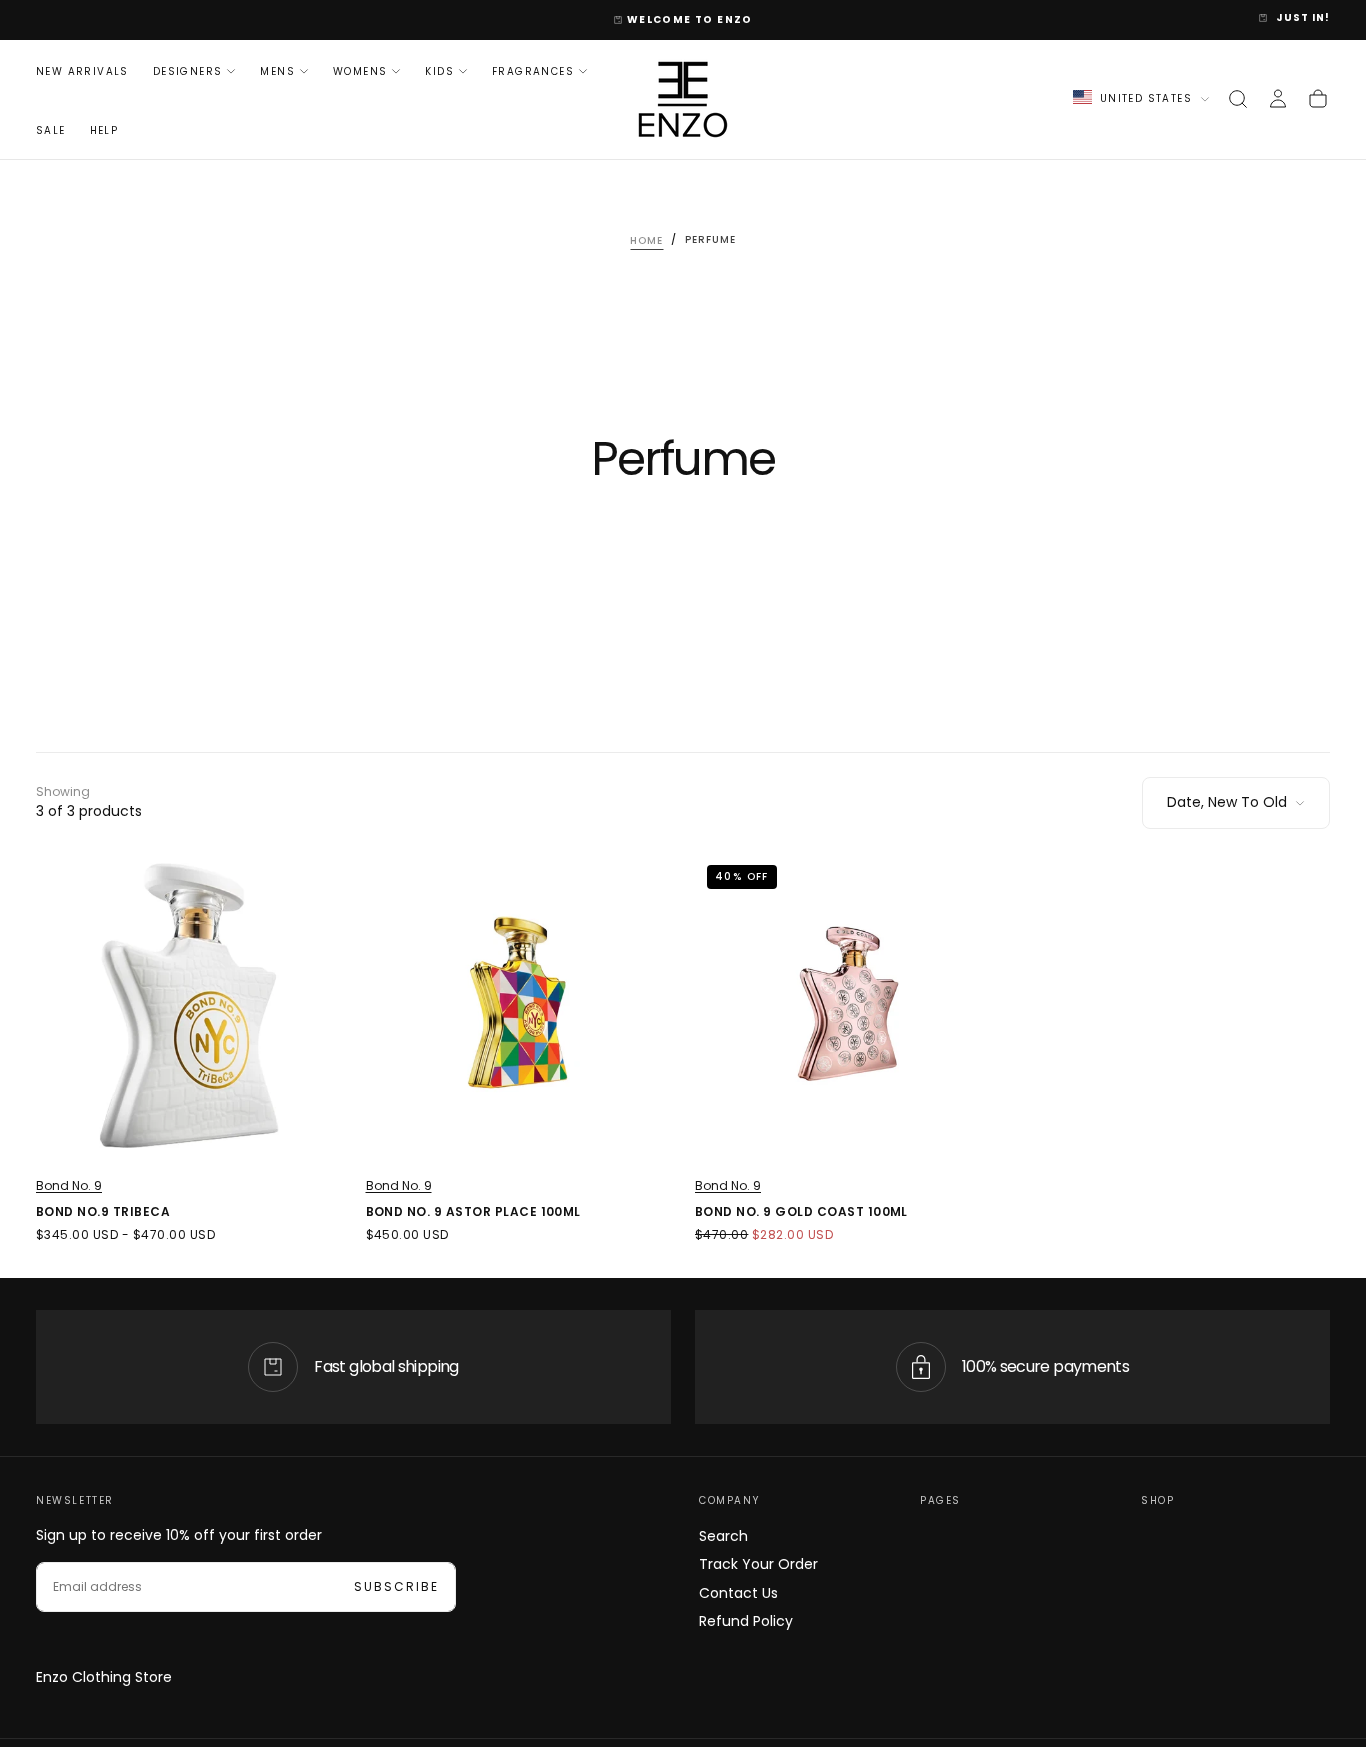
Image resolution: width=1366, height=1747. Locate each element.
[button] (1238, 99)
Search (723, 1536)
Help (104, 130)
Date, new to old (1227, 802)
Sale (51, 130)
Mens (277, 70)
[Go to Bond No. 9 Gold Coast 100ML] (848, 1006)
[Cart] (1318, 99)
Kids (439, 70)
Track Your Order (758, 1564)
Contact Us (738, 1593)
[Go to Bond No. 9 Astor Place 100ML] (519, 1006)
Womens (360, 70)
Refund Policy (746, 1621)
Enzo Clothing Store (104, 1677)
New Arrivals (82, 70)
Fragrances (533, 70)
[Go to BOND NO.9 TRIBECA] (189, 1006)
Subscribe (396, 1586)
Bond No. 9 (69, 1185)
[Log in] (1278, 99)
